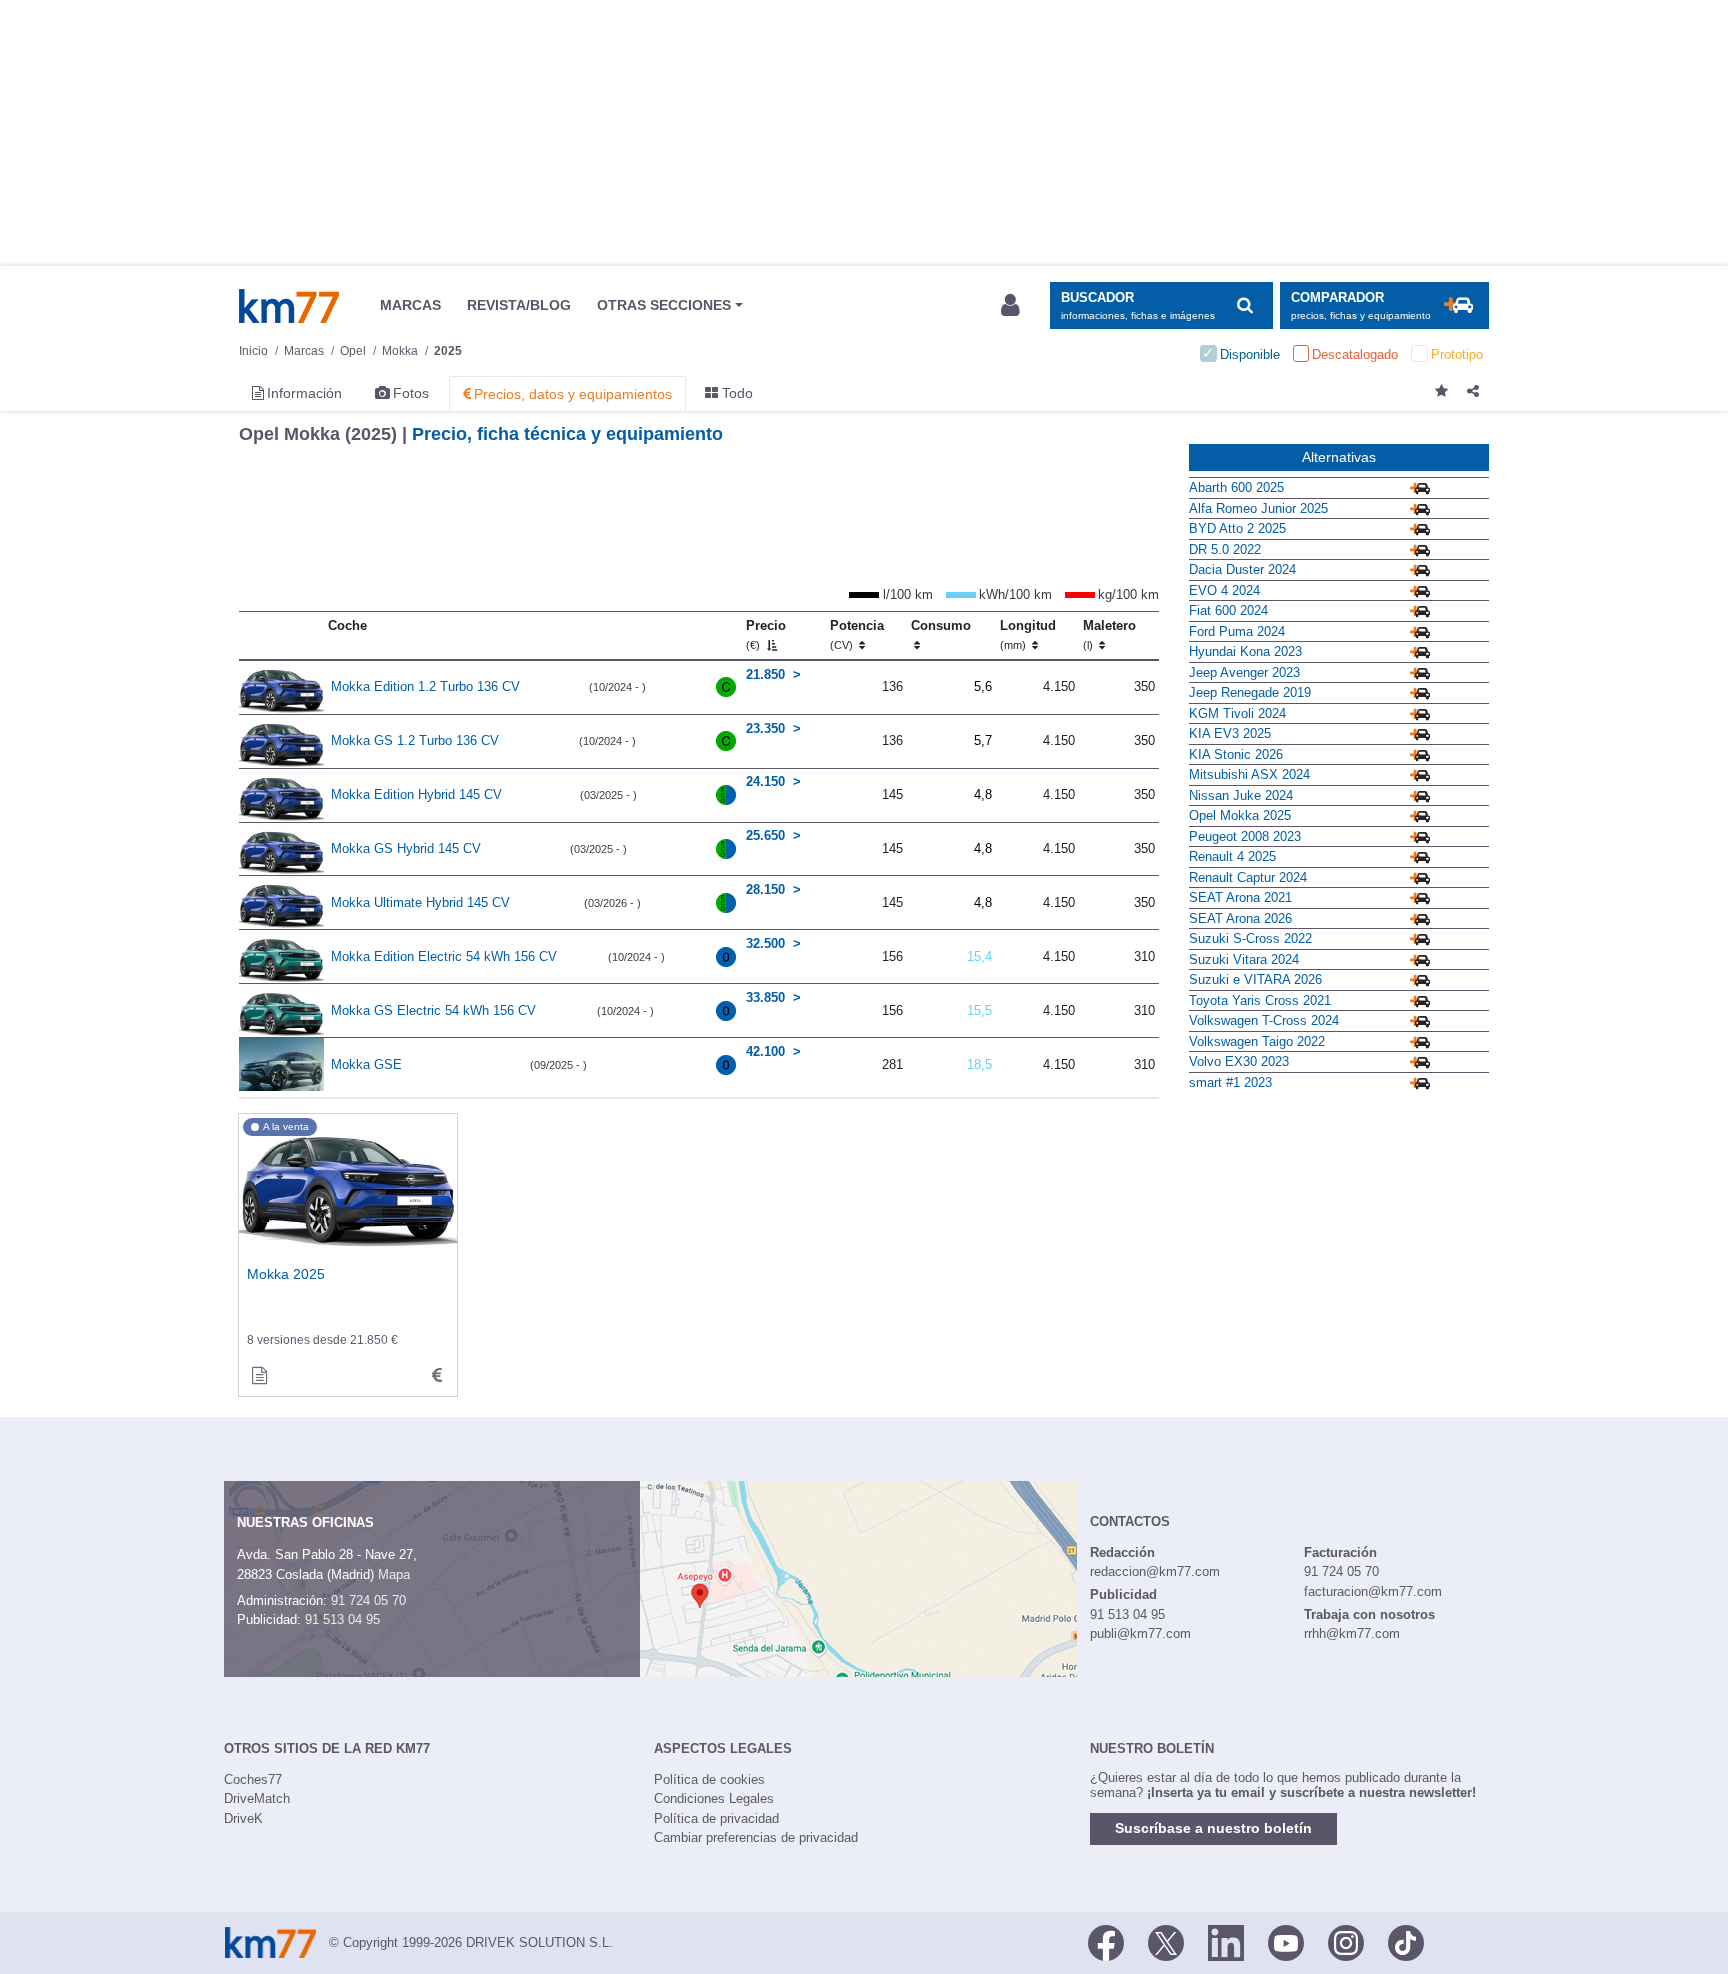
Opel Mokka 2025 (1240, 815)
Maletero (1109, 635)
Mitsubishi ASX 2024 (1249, 774)
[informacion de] (259, 1376)
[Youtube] (1286, 1941)
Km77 (289, 306)
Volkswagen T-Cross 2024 (1264, 1020)
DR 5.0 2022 (1225, 549)
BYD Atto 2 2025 (1237, 528)
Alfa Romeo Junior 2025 (1258, 508)
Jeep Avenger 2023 (1244, 672)
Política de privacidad (716, 1818)
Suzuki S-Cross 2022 (1250, 938)
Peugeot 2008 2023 (1245, 836)
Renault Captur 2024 (1248, 877)
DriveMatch (257, 1798)
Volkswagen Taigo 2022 (1257, 1041)
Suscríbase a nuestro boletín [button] (1213, 1828)
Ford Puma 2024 (1237, 631)
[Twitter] (1166, 1941)
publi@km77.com (1140, 1633)
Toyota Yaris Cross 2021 (1260, 1000)
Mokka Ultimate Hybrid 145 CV (420, 902)
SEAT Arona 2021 (1240, 897)
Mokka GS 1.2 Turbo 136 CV (415, 740)
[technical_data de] (437, 1376)
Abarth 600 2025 (1236, 487)
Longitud (1028, 635)
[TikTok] (1406, 1941)
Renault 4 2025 (1232, 856)
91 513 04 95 (342, 1619)
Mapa (394, 1574)
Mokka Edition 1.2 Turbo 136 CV (425, 686)
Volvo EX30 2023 (1239, 1061)
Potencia (857, 635)
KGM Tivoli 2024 (1237, 713)
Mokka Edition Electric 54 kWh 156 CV (444, 956)
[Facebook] (1106, 1941)
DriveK (243, 1818)
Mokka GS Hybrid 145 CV (406, 848)
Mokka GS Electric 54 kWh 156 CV (433, 1010)
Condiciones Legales (714, 1798)
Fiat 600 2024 (1228, 610)
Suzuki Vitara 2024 (1244, 959)
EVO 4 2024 (1224, 590)
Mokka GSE (366, 1064)
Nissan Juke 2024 (1241, 795)
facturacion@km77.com (1373, 1591)
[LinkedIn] (1226, 1941)
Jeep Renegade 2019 (1250, 692)
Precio (766, 635)
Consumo (941, 625)
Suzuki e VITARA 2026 (1255, 979)
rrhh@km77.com (1352, 1633)
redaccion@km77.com (1155, 1571)
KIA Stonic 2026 (1236, 754)
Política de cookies (709, 1779)
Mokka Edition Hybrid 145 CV (416, 794)
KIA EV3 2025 (1230, 733)
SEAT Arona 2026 (1240, 918)
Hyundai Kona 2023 (1245, 651)
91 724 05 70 (368, 1600)
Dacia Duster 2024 (1242, 569)
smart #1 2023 (1230, 1082)
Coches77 (253, 1779)
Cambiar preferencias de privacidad (756, 1837)
